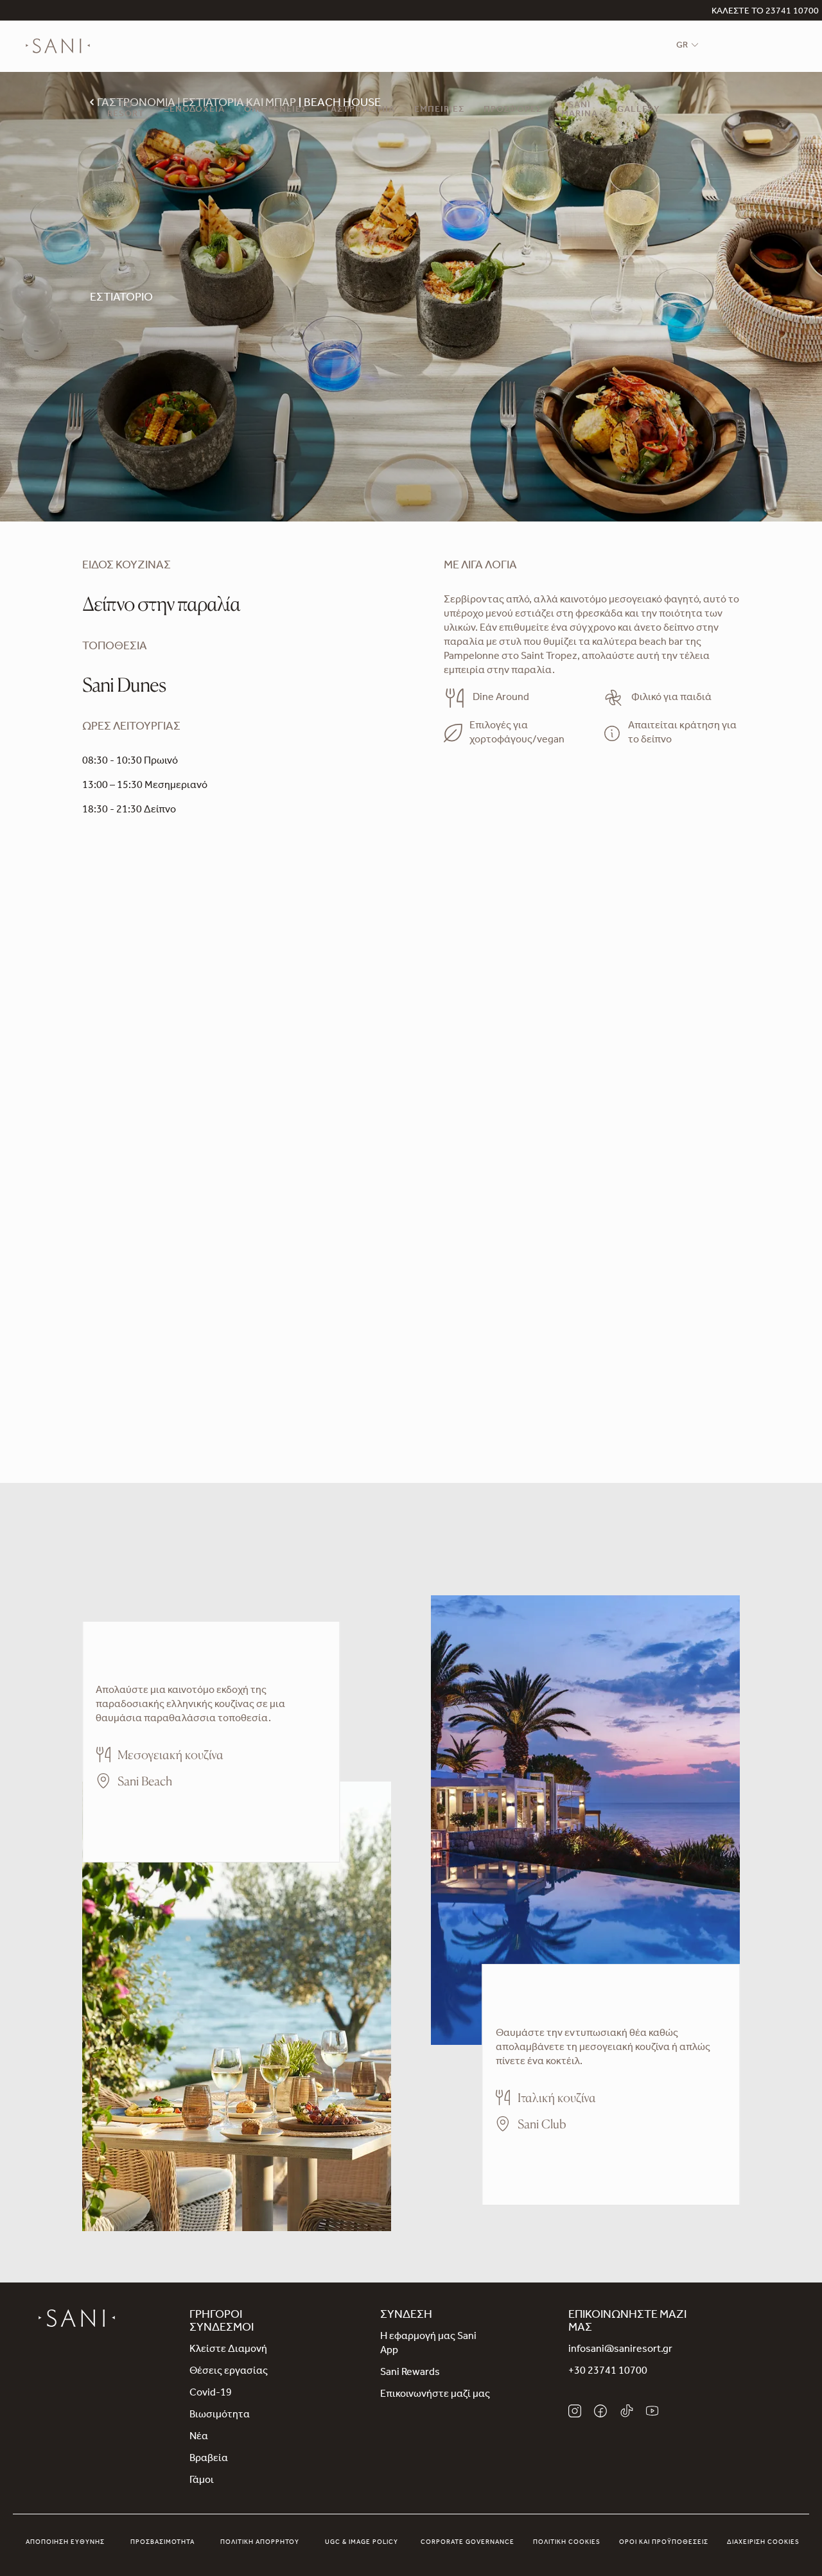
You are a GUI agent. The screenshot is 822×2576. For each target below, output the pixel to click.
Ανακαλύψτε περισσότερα (156, 1818)
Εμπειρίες (439, 110)
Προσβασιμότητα (162, 2543)
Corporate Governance (468, 2543)
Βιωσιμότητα (220, 2415)
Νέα (199, 2437)
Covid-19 (211, 2394)
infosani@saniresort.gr (620, 2350)
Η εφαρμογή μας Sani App (428, 2344)
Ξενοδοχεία (194, 110)
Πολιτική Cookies (567, 2543)
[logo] (58, 46)
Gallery (639, 110)
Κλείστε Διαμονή (228, 2350)
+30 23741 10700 (608, 2372)
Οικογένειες (275, 110)
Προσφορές (513, 110)
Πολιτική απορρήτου (260, 2543)
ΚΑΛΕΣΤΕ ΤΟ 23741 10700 (765, 12)
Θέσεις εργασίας (229, 2372)
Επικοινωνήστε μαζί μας (435, 2395)
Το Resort (126, 110)
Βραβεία (209, 2459)
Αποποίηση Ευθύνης (65, 2543)
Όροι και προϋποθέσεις (664, 2543)
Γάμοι (202, 2481)
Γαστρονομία (361, 110)
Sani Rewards (410, 2373)
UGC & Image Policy (362, 2543)
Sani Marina (580, 110)
